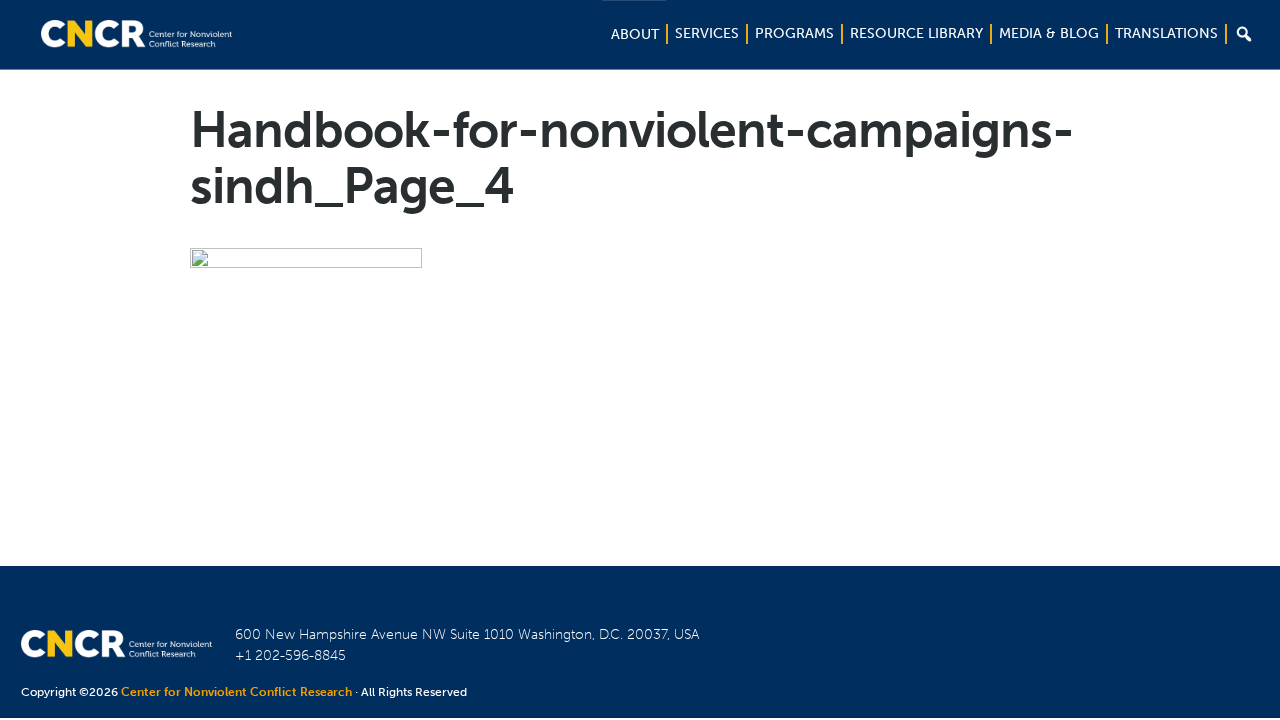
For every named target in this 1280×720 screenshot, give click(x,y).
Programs (794, 33)
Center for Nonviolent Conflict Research (236, 692)
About (635, 34)
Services (707, 33)
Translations (1166, 33)
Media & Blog (1049, 33)
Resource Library (916, 33)
